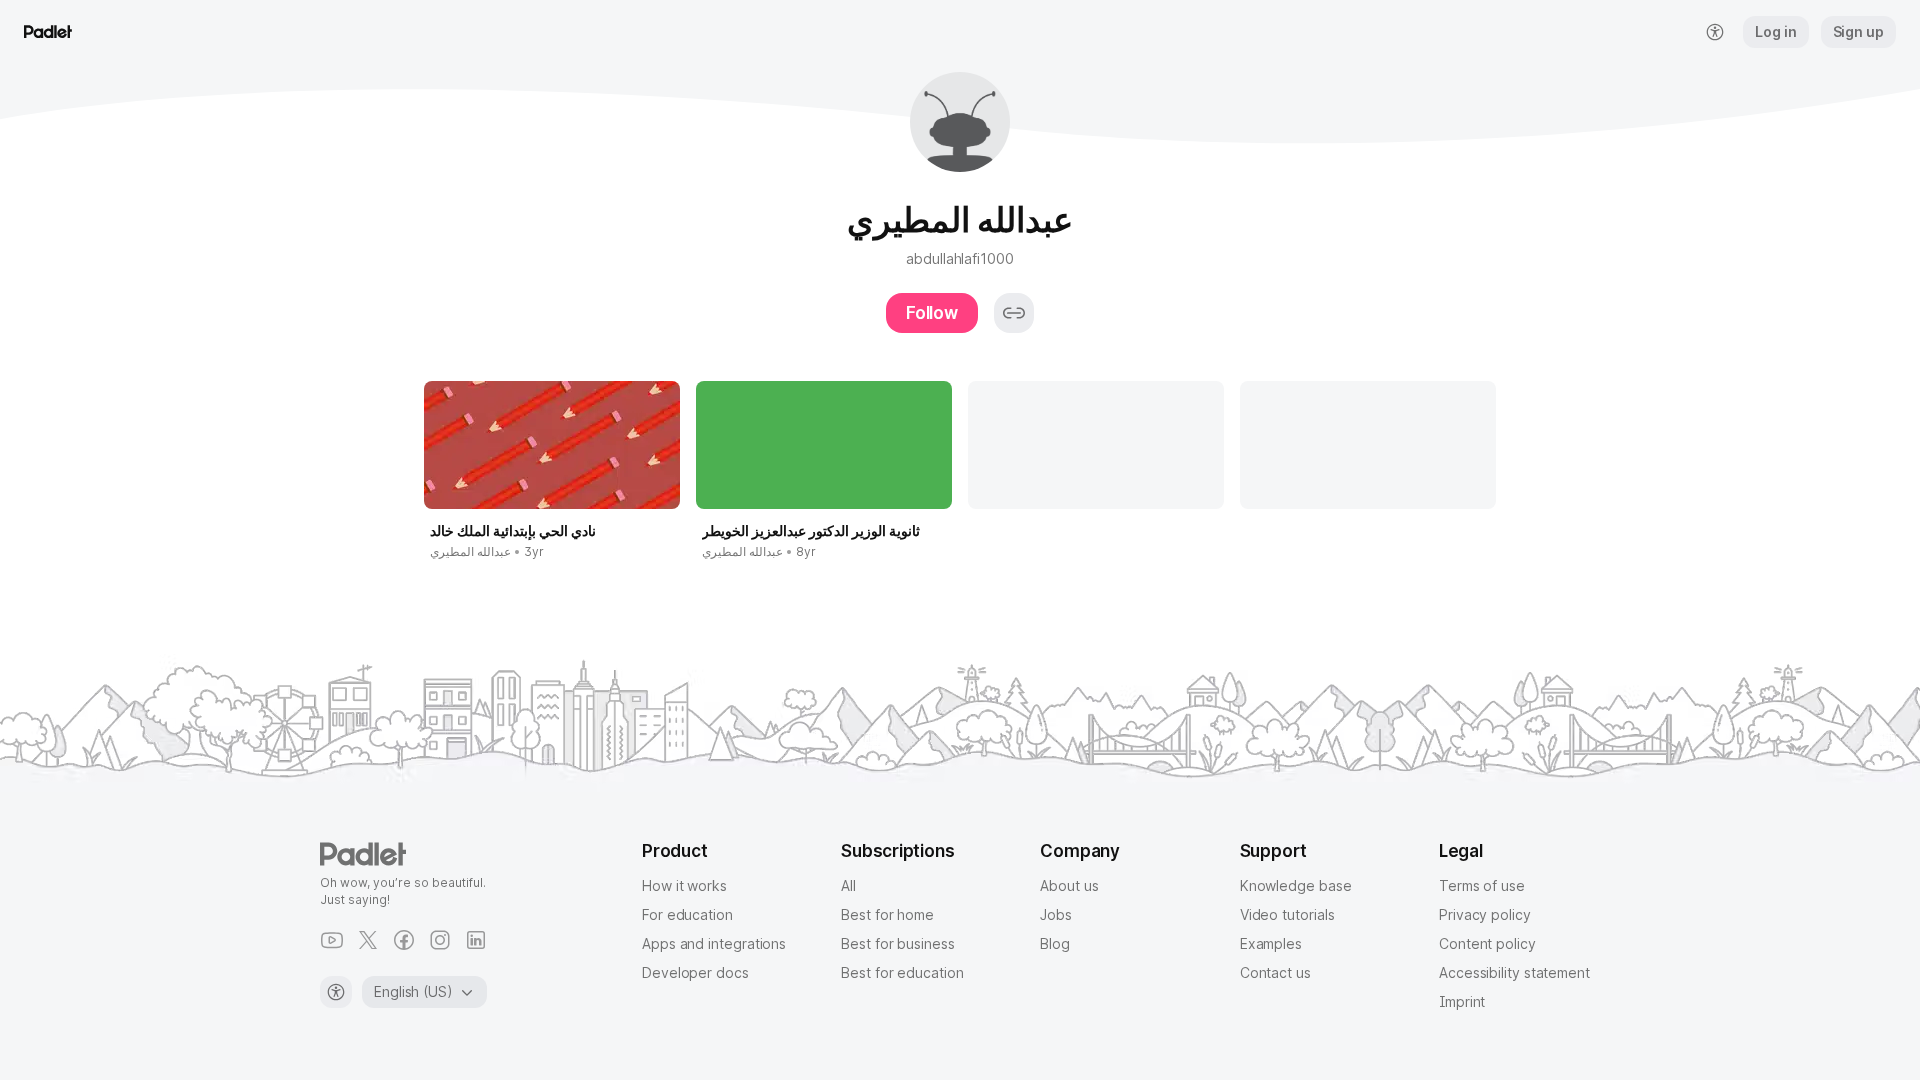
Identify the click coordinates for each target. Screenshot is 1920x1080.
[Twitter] (368, 940)
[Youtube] (332, 940)
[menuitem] (1715, 32)
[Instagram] (440, 940)
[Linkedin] (476, 940)
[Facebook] (404, 940)
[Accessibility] (336, 992)
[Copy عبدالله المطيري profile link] (1014, 313)
